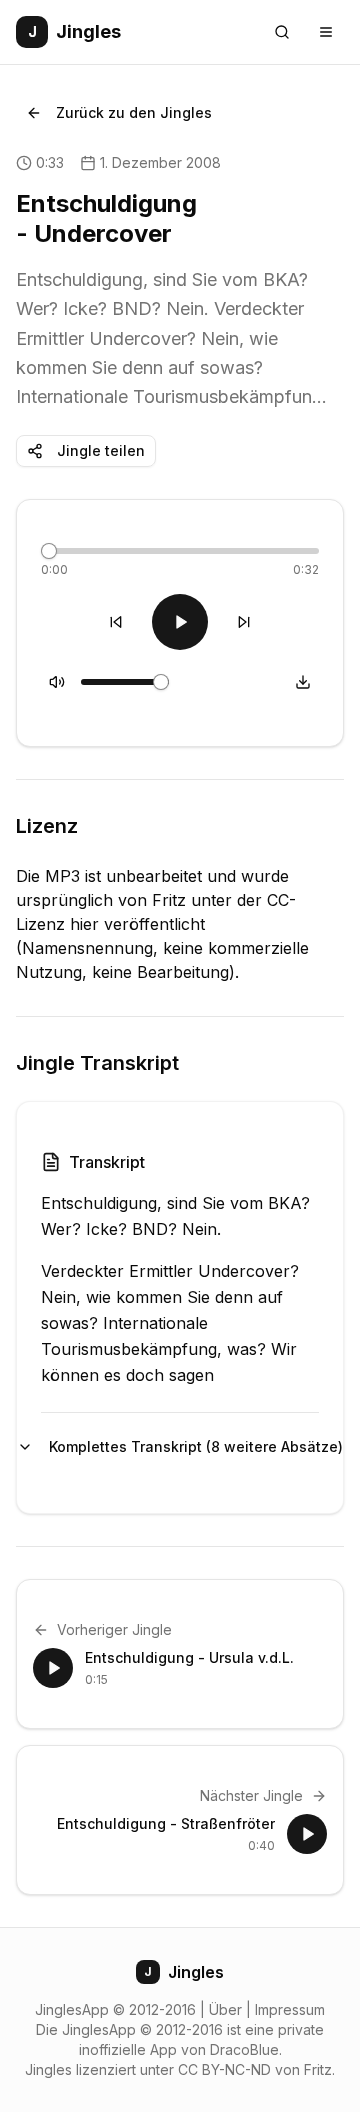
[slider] (49, 551)
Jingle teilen (101, 450)
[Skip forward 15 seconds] (244, 622)
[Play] (180, 622)
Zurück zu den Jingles (134, 112)
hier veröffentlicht (137, 924)
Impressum (290, 2009)
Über (225, 2009)
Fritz (318, 2069)
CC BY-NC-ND (224, 2069)
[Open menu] (326, 32)
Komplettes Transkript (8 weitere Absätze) (184, 1446)
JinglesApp (72, 2009)
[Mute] (57, 682)
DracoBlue (244, 2049)
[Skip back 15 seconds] (116, 622)
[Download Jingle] (303, 682)
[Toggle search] (282, 32)
